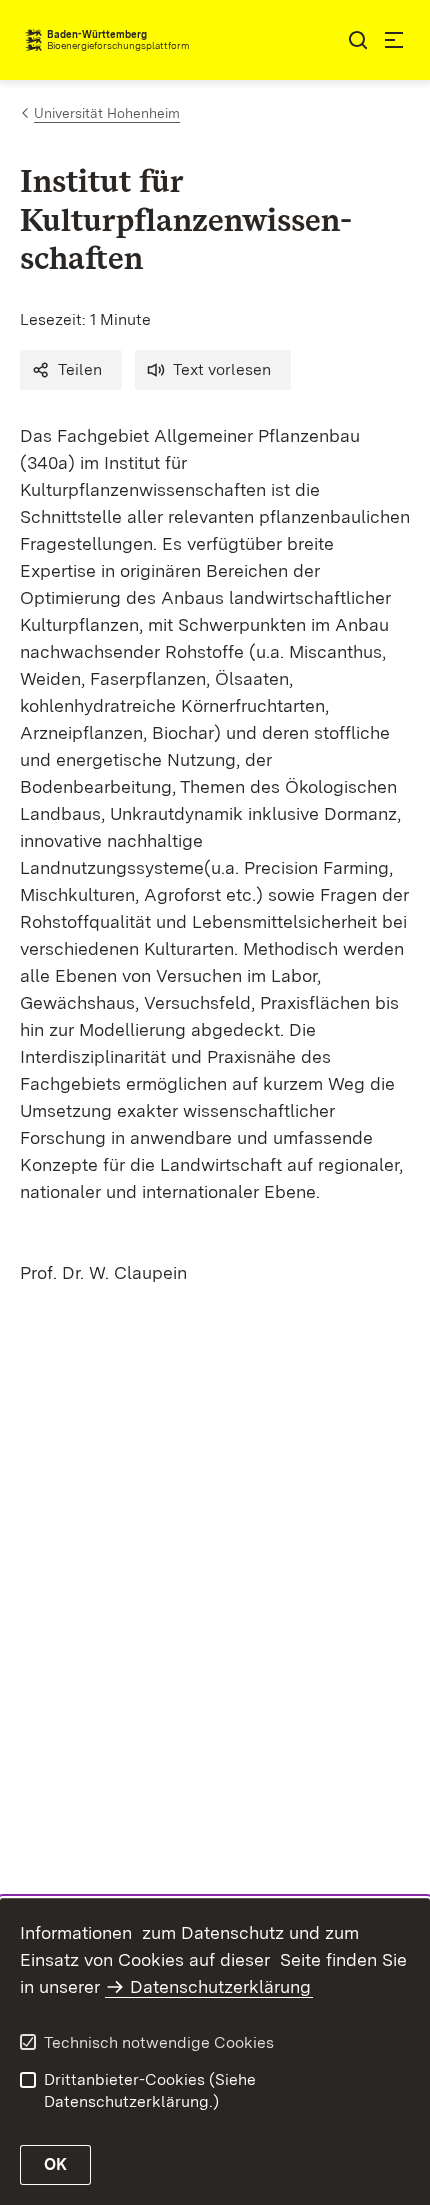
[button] (71, 370)
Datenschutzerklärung (220, 1986)
